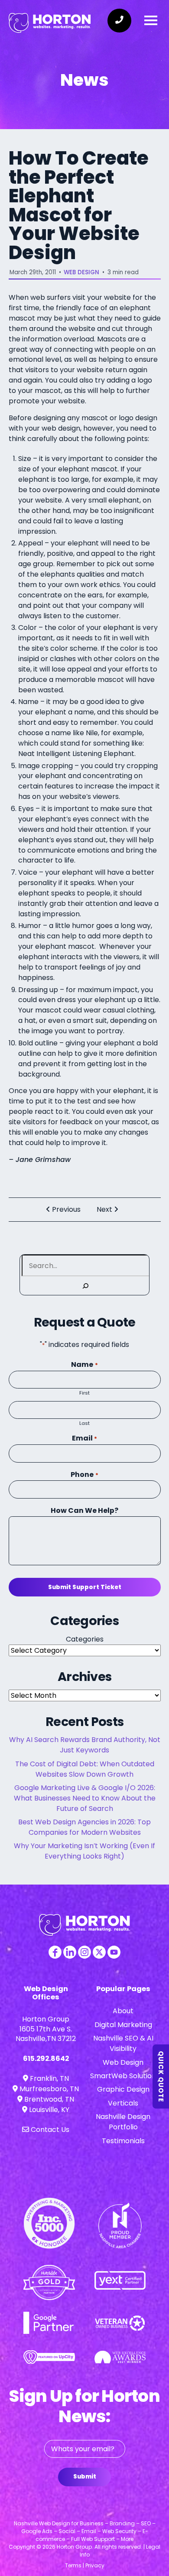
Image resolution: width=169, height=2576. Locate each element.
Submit (85, 2477)
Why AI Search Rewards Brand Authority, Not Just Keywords (85, 1745)
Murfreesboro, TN (48, 2089)
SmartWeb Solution (123, 2076)
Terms (73, 2565)
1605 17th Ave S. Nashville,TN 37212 (46, 2034)
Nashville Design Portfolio (123, 2122)
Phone (84, 1475)
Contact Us (49, 2130)
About (123, 2011)
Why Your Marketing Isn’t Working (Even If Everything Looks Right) (84, 1851)
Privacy (95, 2565)
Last (84, 1423)
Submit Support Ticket (85, 1587)
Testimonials (123, 2141)
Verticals (123, 2103)
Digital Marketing (123, 2025)
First (84, 1393)
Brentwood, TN (48, 2099)
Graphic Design (123, 2089)
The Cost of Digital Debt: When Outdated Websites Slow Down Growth (85, 1769)
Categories (85, 1639)
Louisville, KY (48, 2110)
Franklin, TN (49, 2078)
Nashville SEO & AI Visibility (123, 2043)
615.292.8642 (46, 2059)
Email (84, 1438)
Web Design (81, 272)
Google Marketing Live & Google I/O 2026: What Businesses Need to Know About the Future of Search (85, 1798)
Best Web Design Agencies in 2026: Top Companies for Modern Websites (84, 1827)
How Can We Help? (84, 1510)
